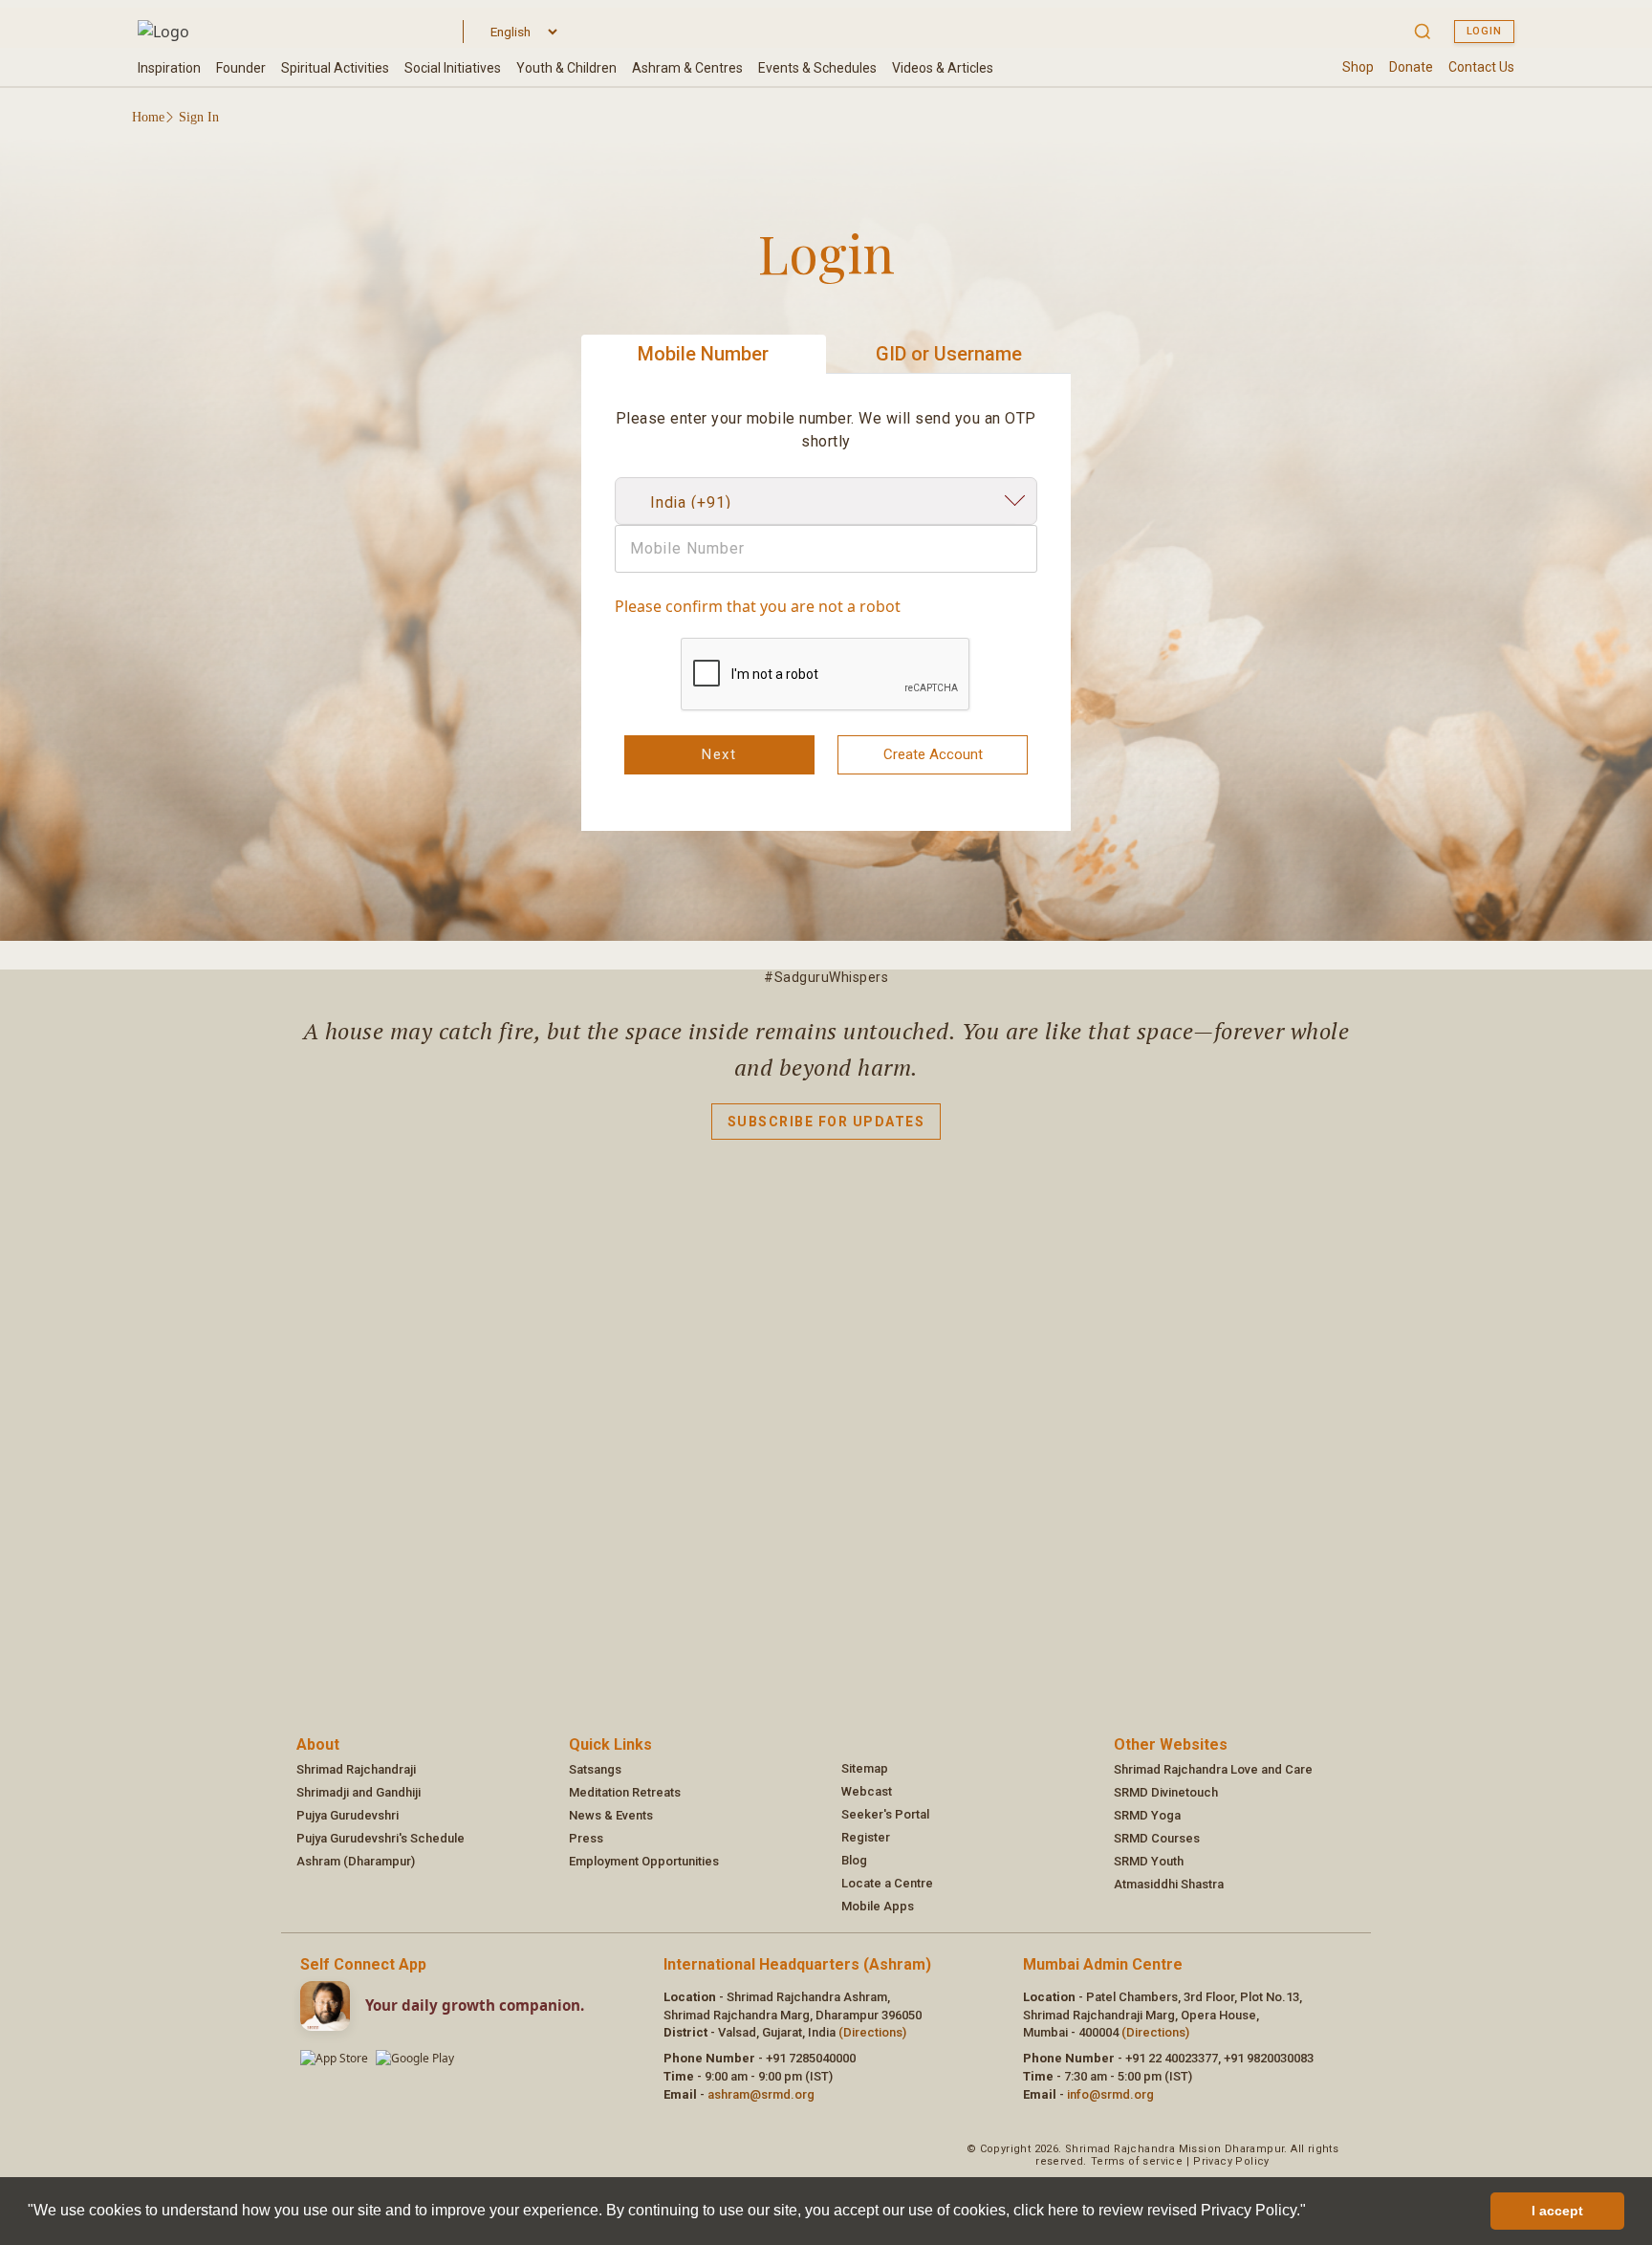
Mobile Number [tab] (703, 354)
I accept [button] (1557, 2211)
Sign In (199, 117)
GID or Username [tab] (949, 354)
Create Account (933, 754)
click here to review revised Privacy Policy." (1160, 2210)
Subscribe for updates (826, 1122)
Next (719, 754)
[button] (1313, 2212)
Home (148, 117)
